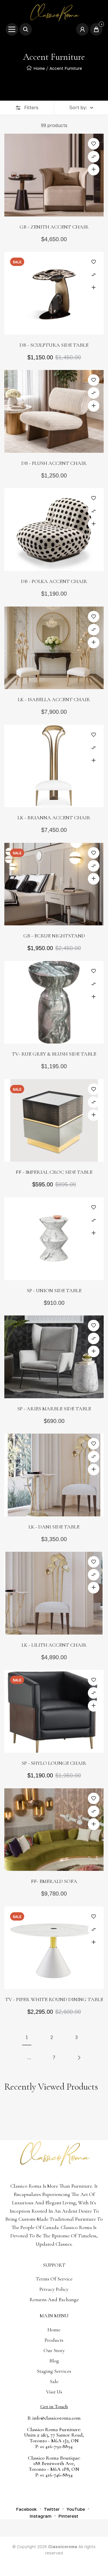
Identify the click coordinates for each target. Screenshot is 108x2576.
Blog (54, 2361)
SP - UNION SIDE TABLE (54, 1290)
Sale (54, 2381)
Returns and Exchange (54, 2299)
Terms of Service (54, 2279)
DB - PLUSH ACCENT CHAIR (54, 463)
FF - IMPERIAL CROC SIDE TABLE (54, 1172)
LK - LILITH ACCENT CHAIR (54, 1645)
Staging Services (54, 2371)
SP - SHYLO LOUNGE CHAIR (54, 1763)
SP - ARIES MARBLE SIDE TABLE (54, 1409)
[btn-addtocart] (94, 170)
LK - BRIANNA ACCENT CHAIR (54, 818)
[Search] (26, 29)
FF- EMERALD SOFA (54, 1881)
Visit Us (54, 2392)
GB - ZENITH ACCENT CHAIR (54, 227)
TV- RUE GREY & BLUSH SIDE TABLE (54, 1054)
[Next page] (79, 2058)
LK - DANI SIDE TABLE (54, 1527)
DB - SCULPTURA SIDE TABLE (54, 345)
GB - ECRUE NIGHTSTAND (54, 936)
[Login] (82, 29)
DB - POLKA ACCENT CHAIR (54, 581)
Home (39, 68)
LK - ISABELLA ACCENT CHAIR (54, 699)
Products (54, 2340)
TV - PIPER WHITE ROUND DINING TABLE (54, 1999)
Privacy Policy (54, 2289)
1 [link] (27, 2037)
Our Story (54, 2350)
